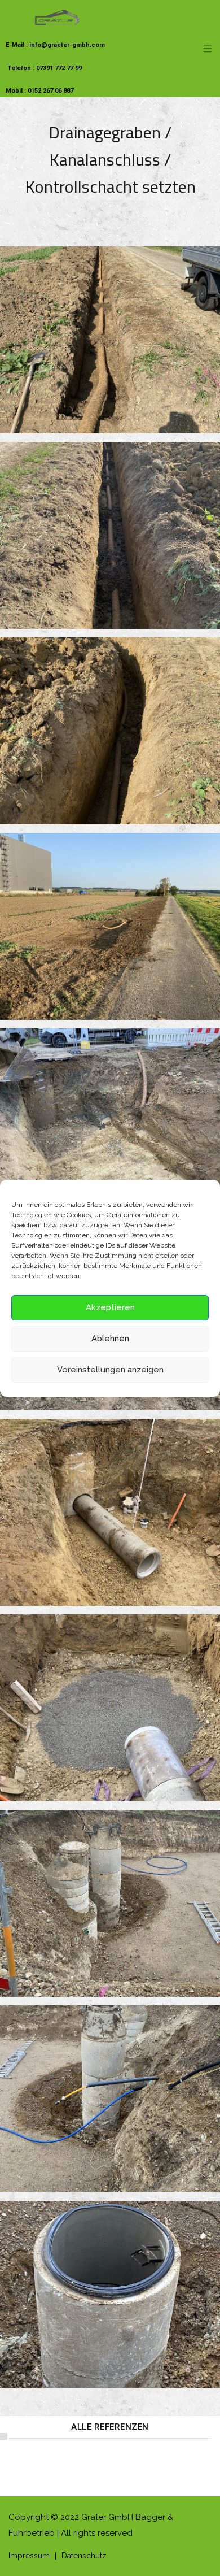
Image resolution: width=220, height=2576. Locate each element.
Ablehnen (110, 1339)
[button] (110, 2427)
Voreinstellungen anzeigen (110, 1370)
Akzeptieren (110, 1307)
